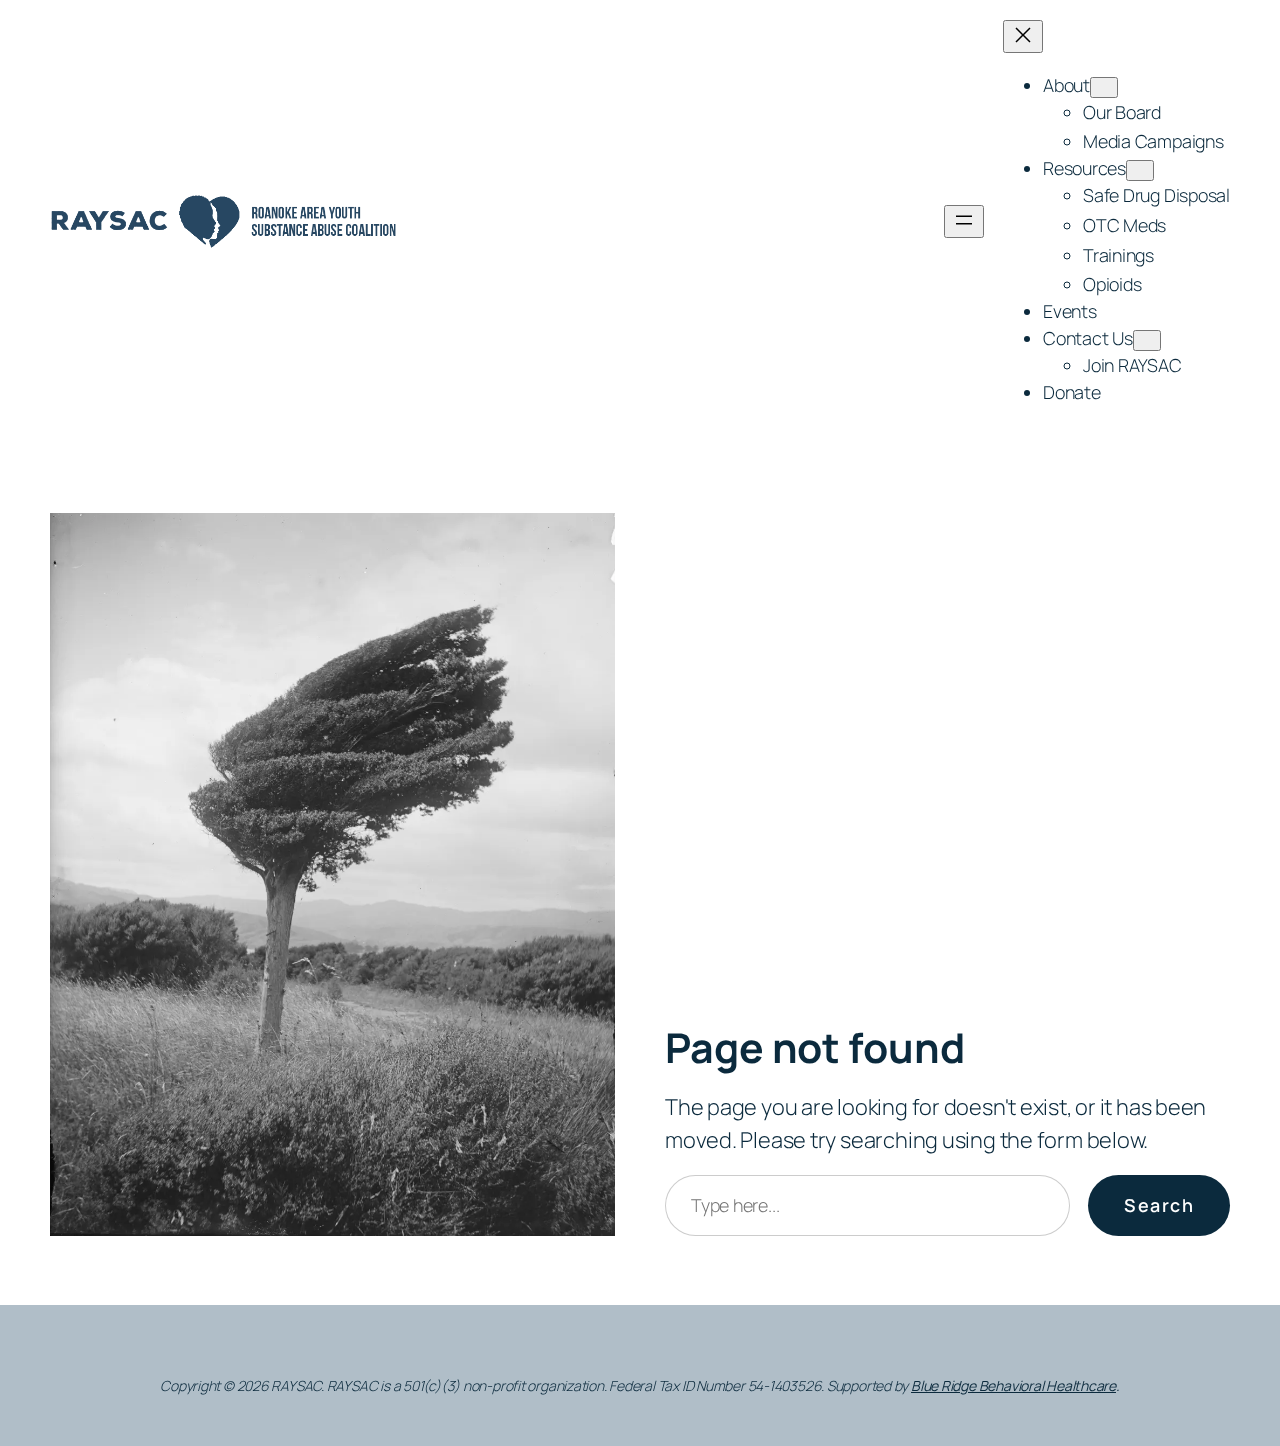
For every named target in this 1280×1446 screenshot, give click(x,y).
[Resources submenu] (1140, 170)
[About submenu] (1104, 87)
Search (1159, 1205)
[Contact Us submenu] (1147, 340)
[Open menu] (964, 221)
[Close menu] (1023, 36)
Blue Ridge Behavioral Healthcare (1013, 1385)
